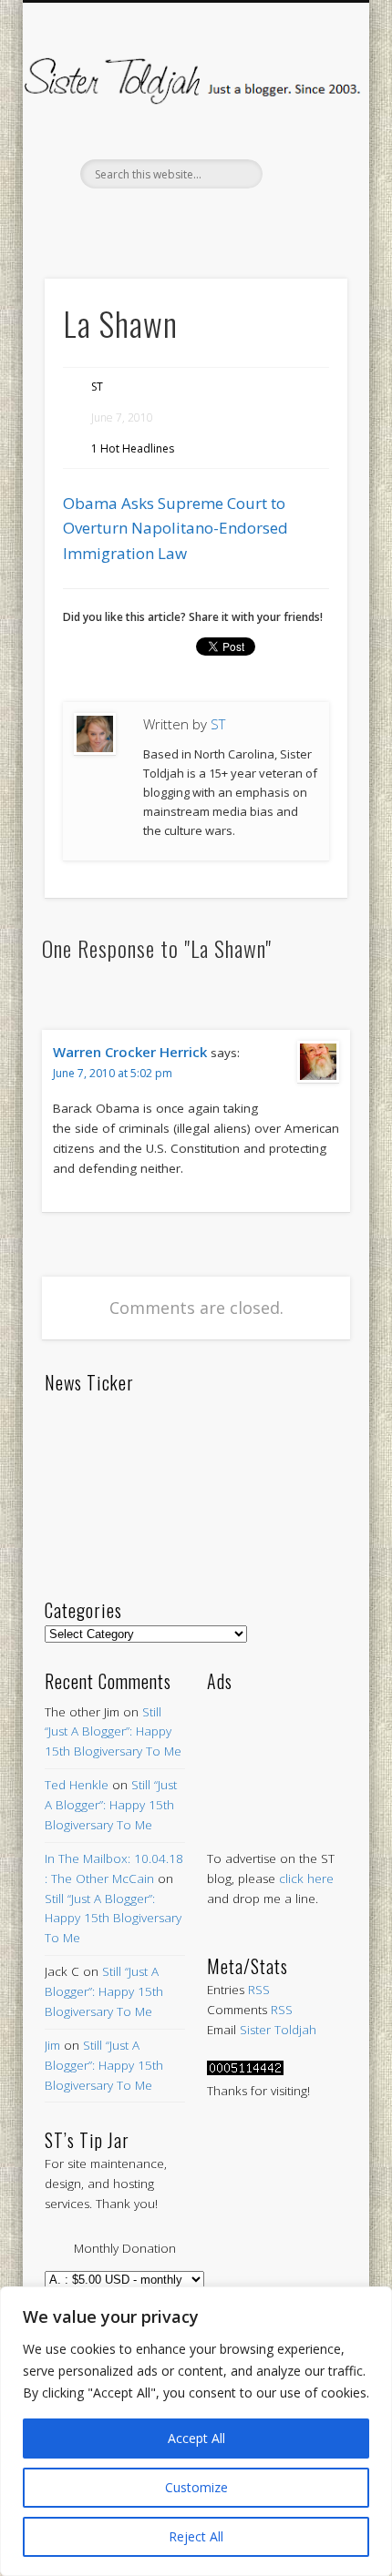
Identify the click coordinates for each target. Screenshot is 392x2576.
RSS (259, 1990)
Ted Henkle (77, 1785)
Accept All (196, 2438)
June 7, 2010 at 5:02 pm (113, 1073)
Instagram (270, 219)
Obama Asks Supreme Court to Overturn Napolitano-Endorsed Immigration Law (175, 528)
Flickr (232, 219)
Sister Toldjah (278, 2030)
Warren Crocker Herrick (130, 1052)
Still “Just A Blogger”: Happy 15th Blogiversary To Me (113, 1732)
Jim (52, 2045)
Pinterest (193, 219)
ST (97, 387)
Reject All (196, 2536)
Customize (196, 2487)
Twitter (155, 219)
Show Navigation (303, 163)
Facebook (117, 219)
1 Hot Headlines (133, 448)
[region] (196, 2431)
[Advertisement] (277, 1753)
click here (306, 1879)
